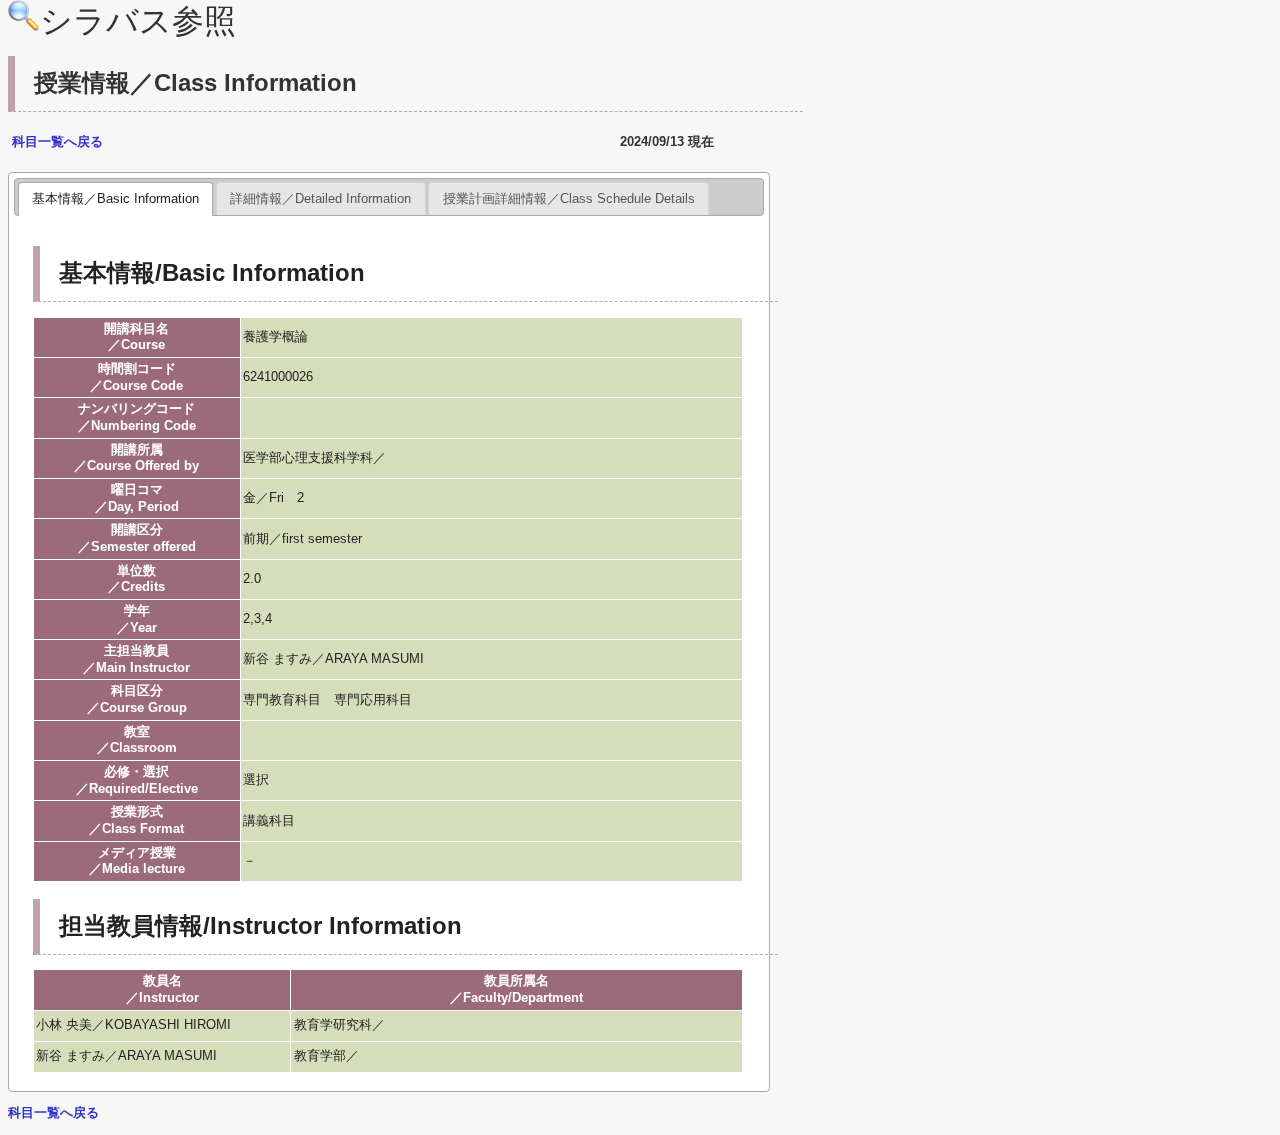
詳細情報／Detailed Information (320, 198)
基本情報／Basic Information (115, 198)
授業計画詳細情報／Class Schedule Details (569, 198)
